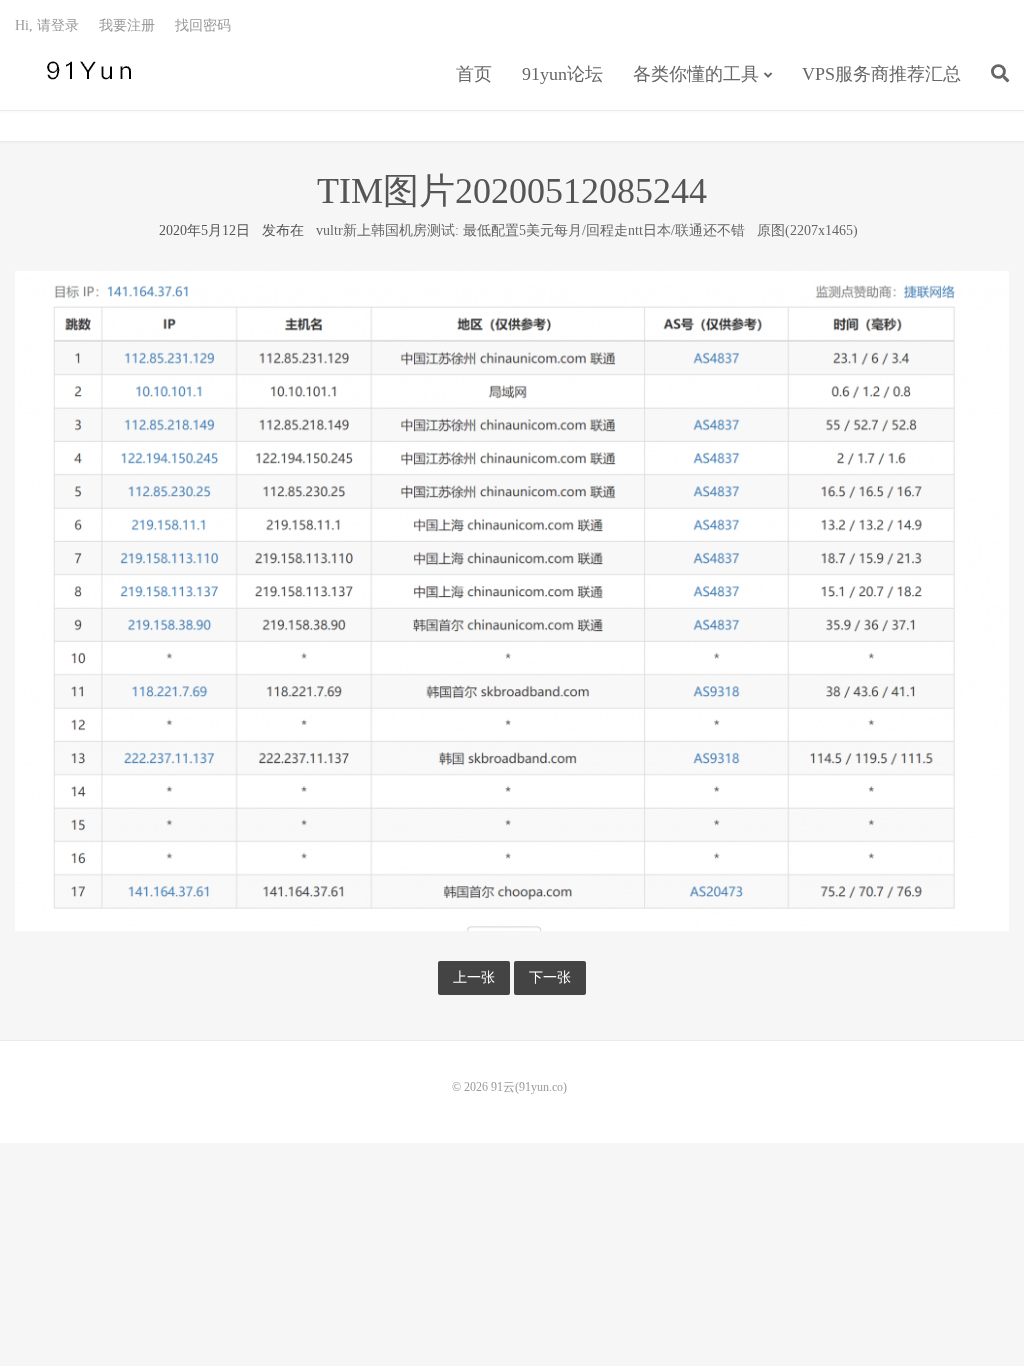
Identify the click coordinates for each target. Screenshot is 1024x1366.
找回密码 (203, 25)
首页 (474, 74)
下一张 (550, 977)
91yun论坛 (562, 74)
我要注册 (127, 25)
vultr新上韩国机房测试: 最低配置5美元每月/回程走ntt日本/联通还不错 (530, 230)
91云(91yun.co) (85, 71)
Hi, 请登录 (47, 25)
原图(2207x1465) (807, 230)
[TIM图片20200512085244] (512, 599)
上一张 (474, 977)
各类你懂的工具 (696, 74)
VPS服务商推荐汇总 (881, 74)
